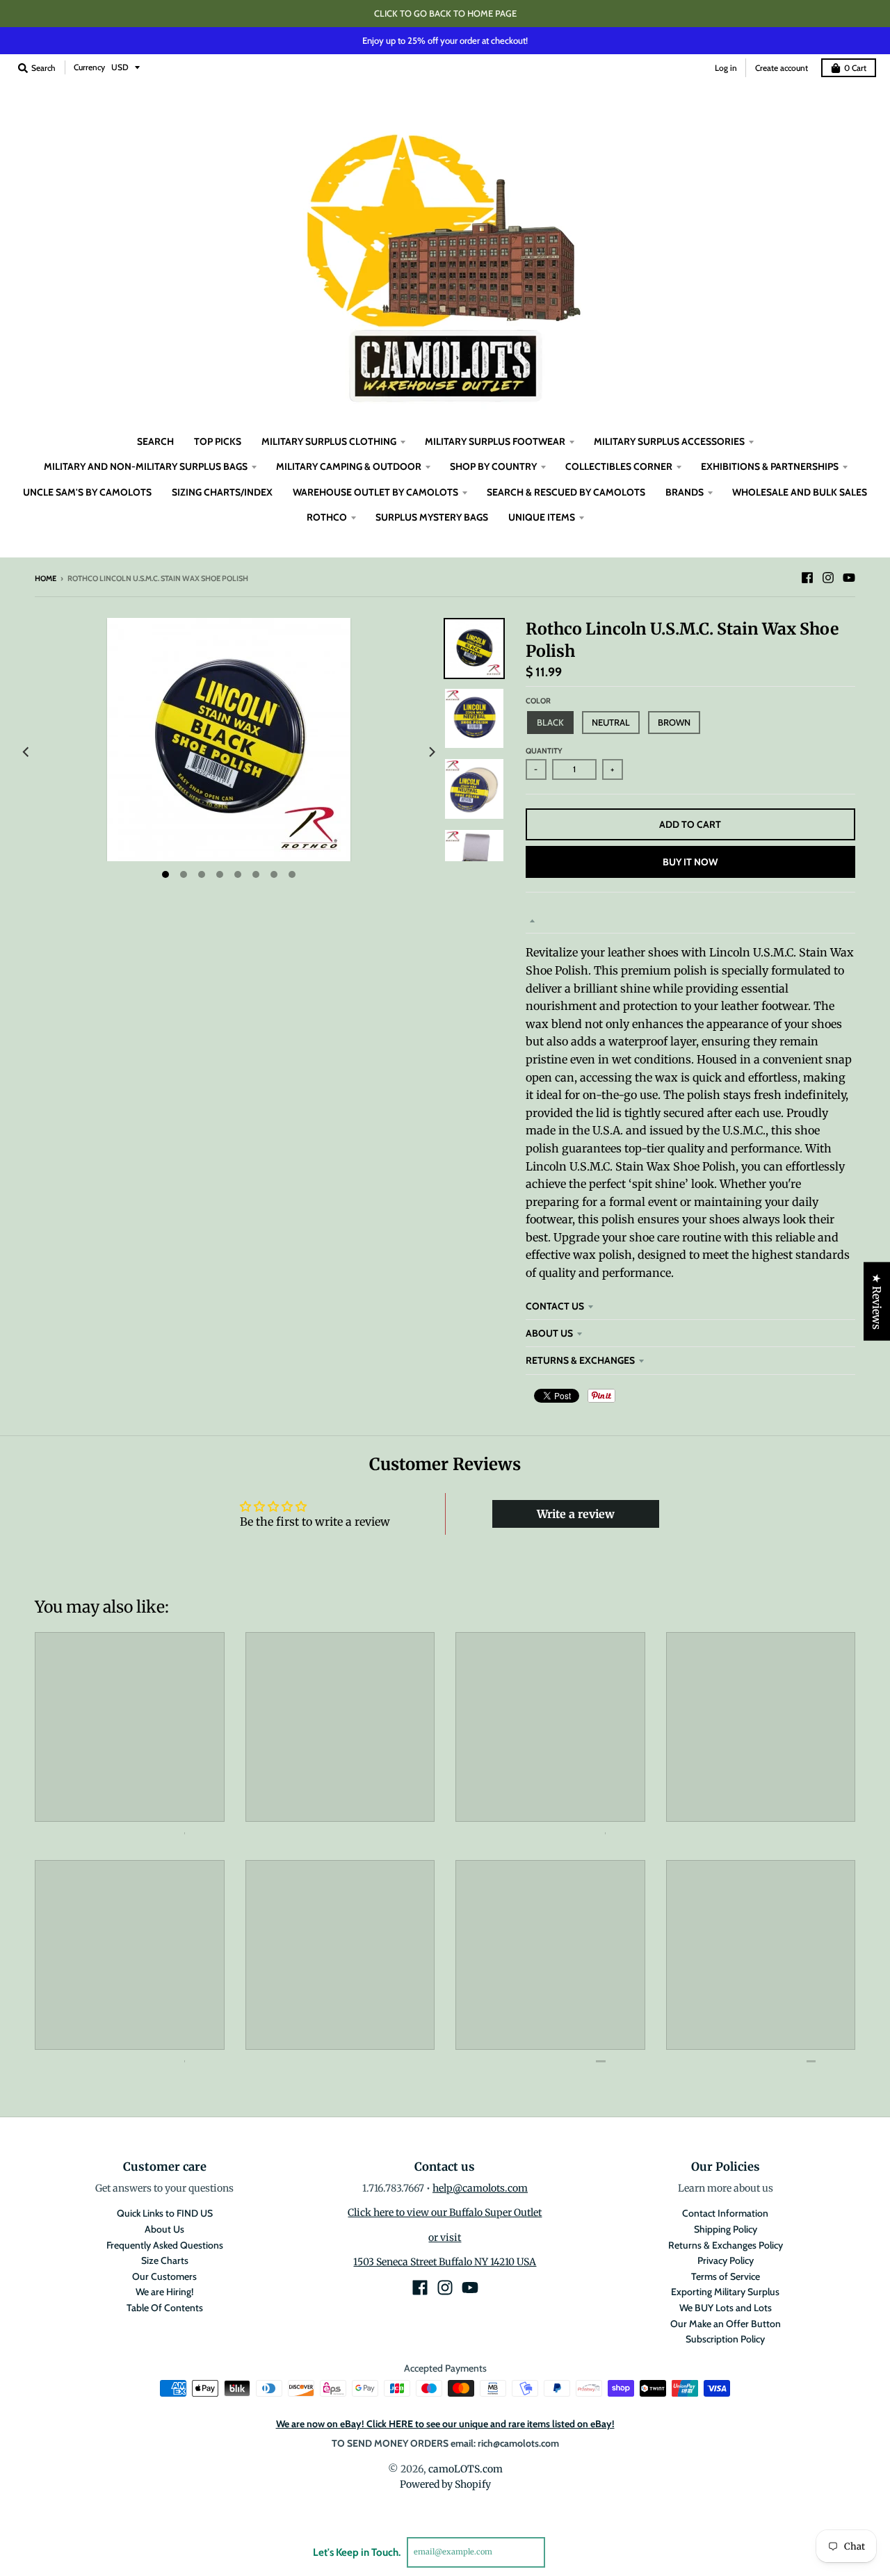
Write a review (576, 1514)
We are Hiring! (164, 2292)
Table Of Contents (165, 2308)
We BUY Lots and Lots (726, 2308)
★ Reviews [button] (877, 1302)
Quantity (544, 751)
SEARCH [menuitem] (155, 441)
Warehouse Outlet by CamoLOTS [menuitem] (375, 492)
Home (46, 578)
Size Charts (165, 2260)
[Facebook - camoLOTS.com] (807, 578)
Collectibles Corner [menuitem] (619, 466)
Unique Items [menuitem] (542, 517)
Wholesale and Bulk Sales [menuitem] (800, 492)
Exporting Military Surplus (725, 2292)
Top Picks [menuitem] (218, 441)
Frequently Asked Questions (165, 2245)
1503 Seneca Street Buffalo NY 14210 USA (445, 2262)
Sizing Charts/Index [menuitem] (222, 492)
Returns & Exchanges (580, 1360)
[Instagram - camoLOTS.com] (828, 578)
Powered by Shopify (445, 2484)
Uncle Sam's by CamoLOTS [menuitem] (87, 492)
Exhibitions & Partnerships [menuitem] (770, 466)
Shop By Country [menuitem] (493, 466)
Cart (855, 68)
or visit (445, 2237)
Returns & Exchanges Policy (726, 2245)
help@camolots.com (480, 2188)
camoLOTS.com (466, 2469)
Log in (726, 68)
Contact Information (725, 2213)
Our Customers (164, 2276)
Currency (89, 67)
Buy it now (690, 862)
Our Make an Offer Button (726, 2324)
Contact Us (555, 1306)
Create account (782, 68)
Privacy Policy (726, 2260)
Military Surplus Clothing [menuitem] (329, 441)
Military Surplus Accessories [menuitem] (669, 441)
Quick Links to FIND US (165, 2213)
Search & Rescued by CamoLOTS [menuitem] (566, 492)
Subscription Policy (725, 2339)
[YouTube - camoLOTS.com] (849, 578)
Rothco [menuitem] (327, 517)
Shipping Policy (726, 2229)
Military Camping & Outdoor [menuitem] (349, 466)
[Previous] (26, 752)
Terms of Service (726, 2276)
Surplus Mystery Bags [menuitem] (432, 517)
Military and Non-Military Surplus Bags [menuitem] (146, 466)
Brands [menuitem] (685, 492)
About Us (549, 1333)
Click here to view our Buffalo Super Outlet (445, 2212)
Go (561, 2552)
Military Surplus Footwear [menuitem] (495, 441)
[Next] (431, 752)
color (538, 701)
